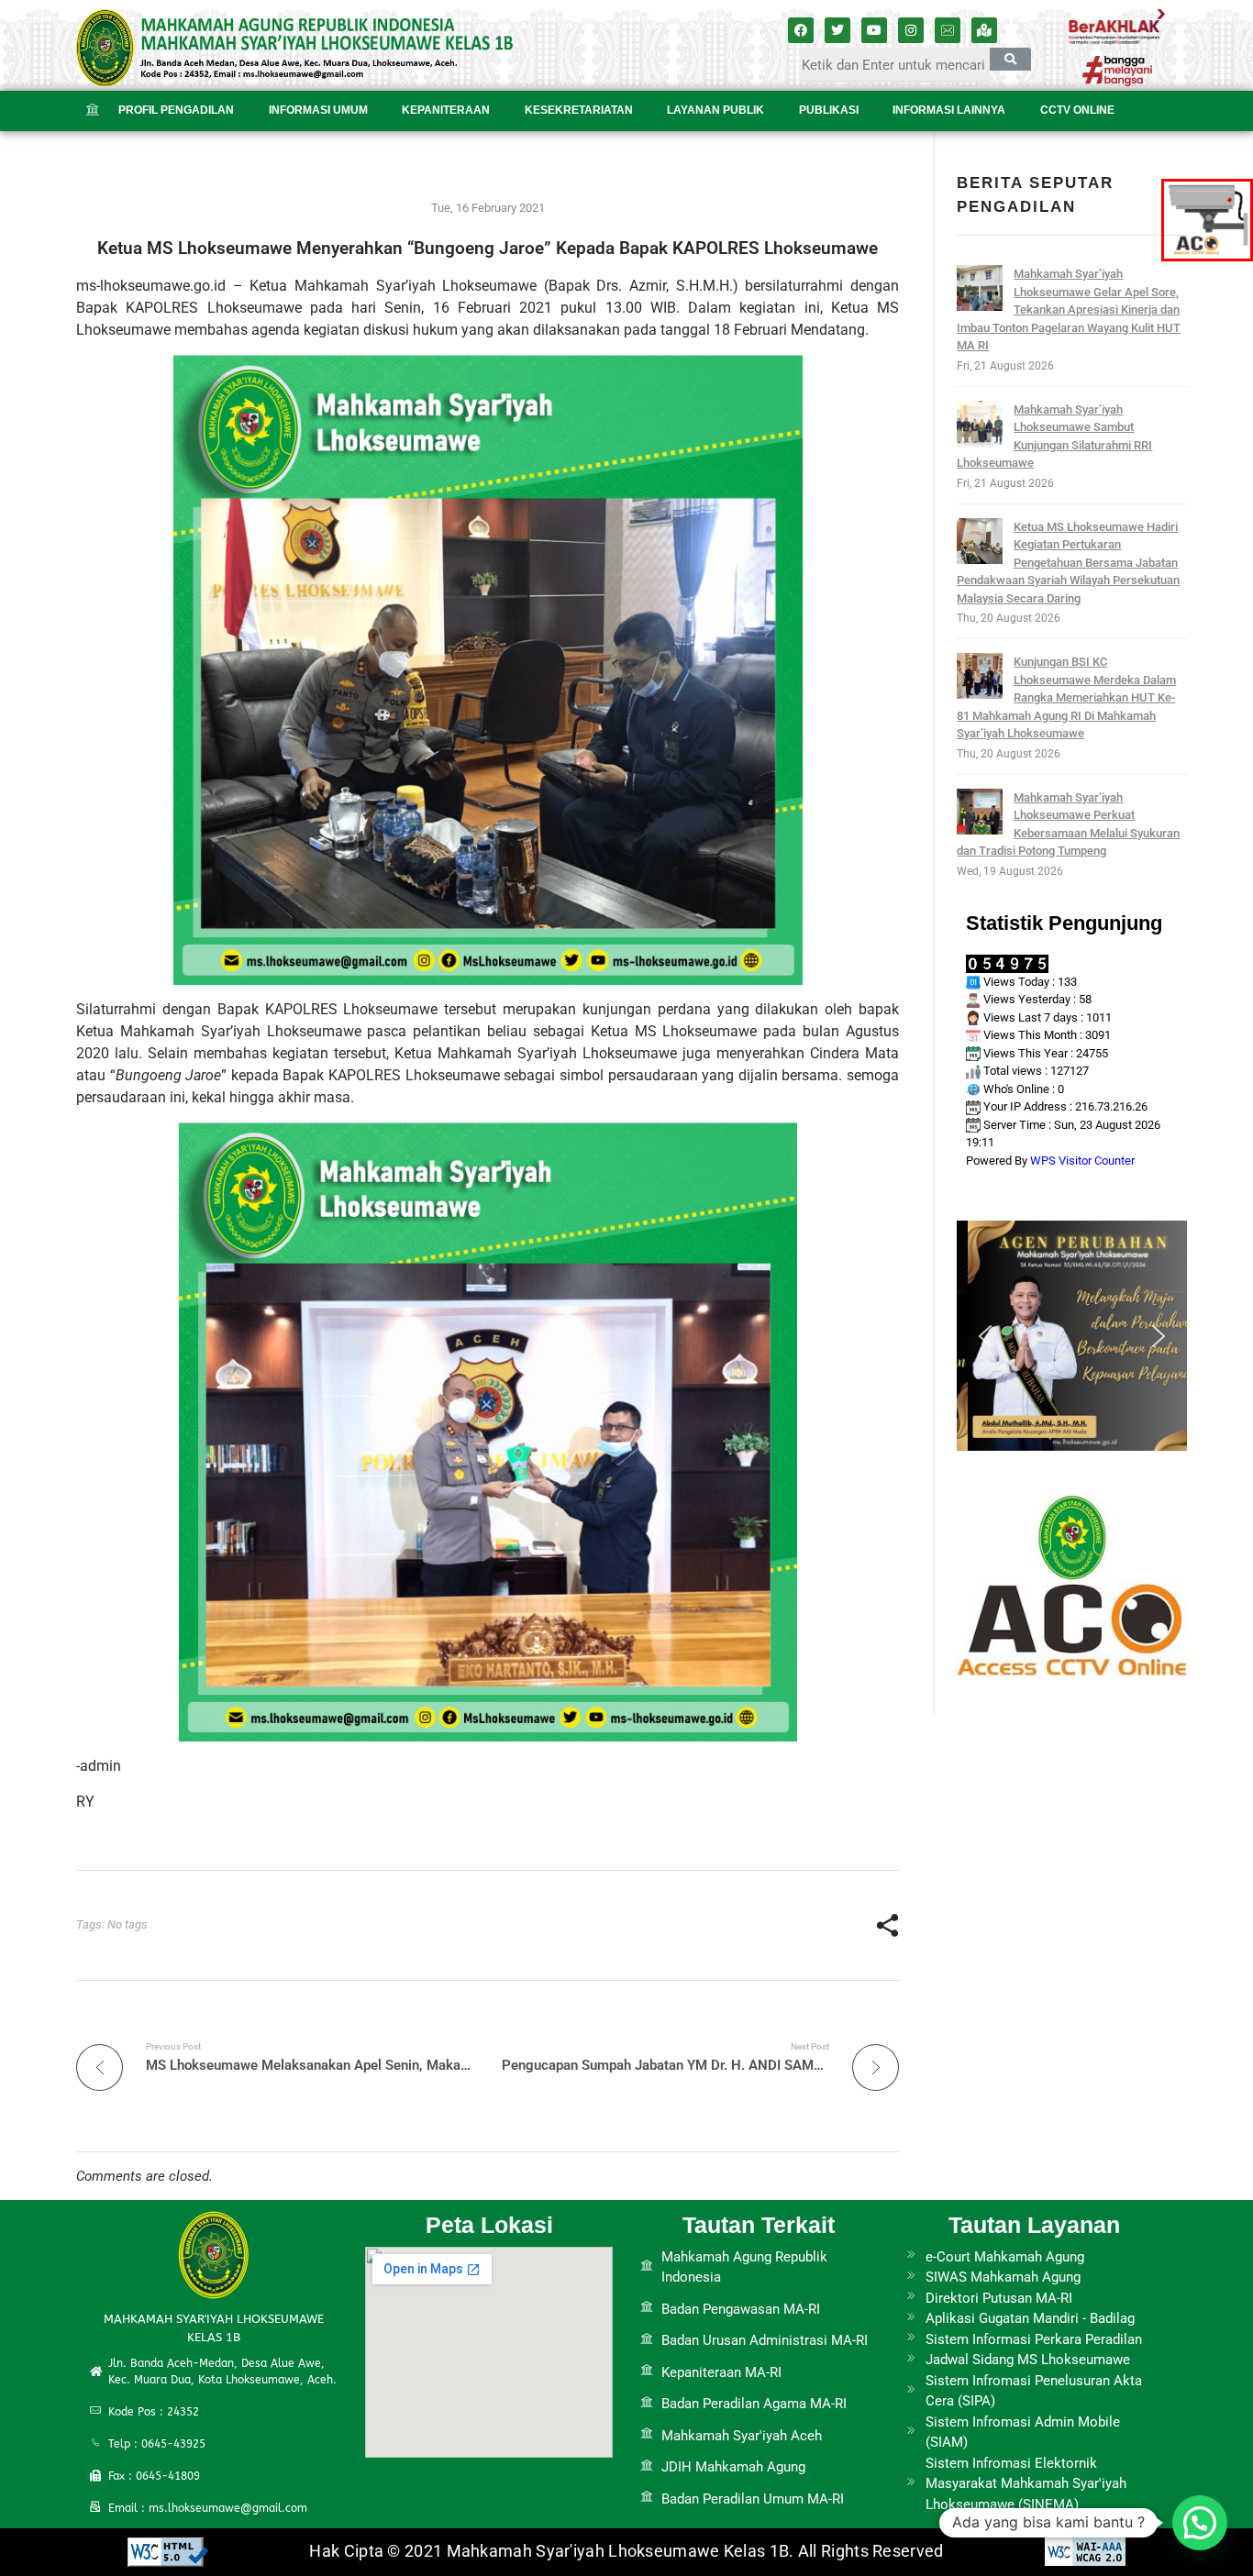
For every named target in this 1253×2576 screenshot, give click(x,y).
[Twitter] (837, 30)
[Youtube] (874, 30)
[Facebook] (801, 30)
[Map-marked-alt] (984, 30)
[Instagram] (911, 30)
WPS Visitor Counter (1082, 1161)
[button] (985, 1336)
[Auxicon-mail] (948, 30)
